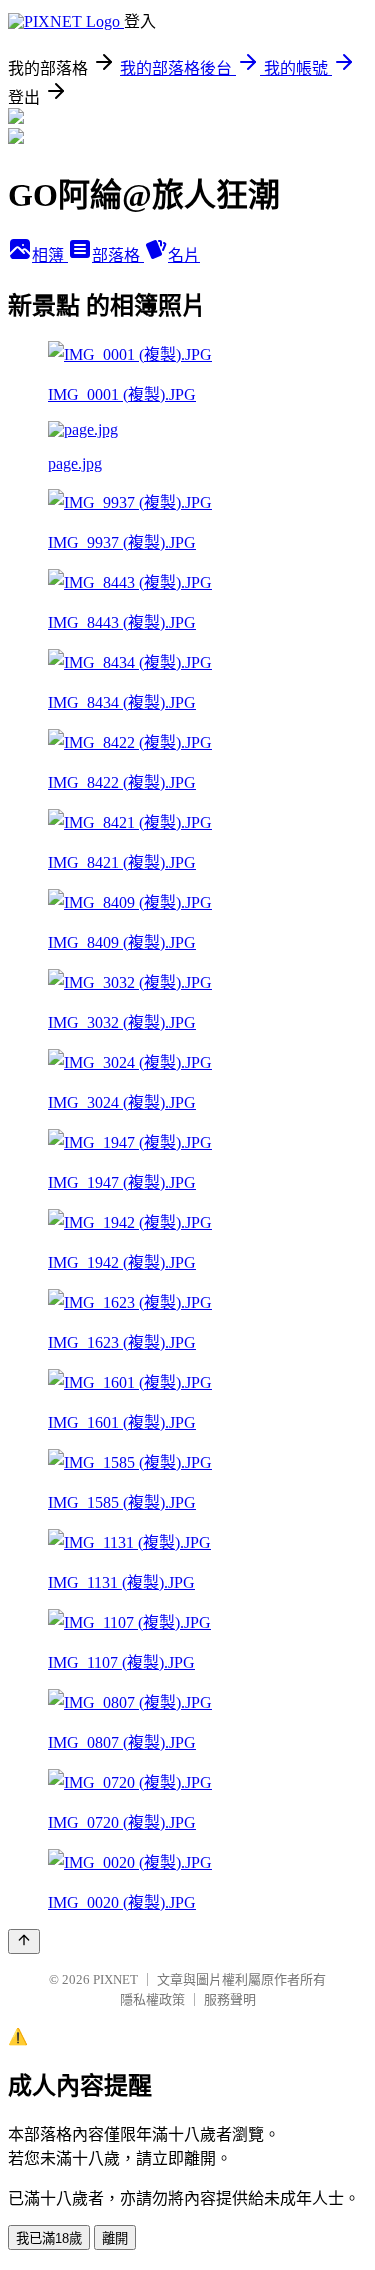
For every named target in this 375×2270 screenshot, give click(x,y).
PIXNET (115, 1979)
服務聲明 (230, 1999)
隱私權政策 (152, 1999)
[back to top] (24, 1941)
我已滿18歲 (49, 2238)
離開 (115, 2238)
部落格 (118, 255)
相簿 (50, 255)
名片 (184, 255)
